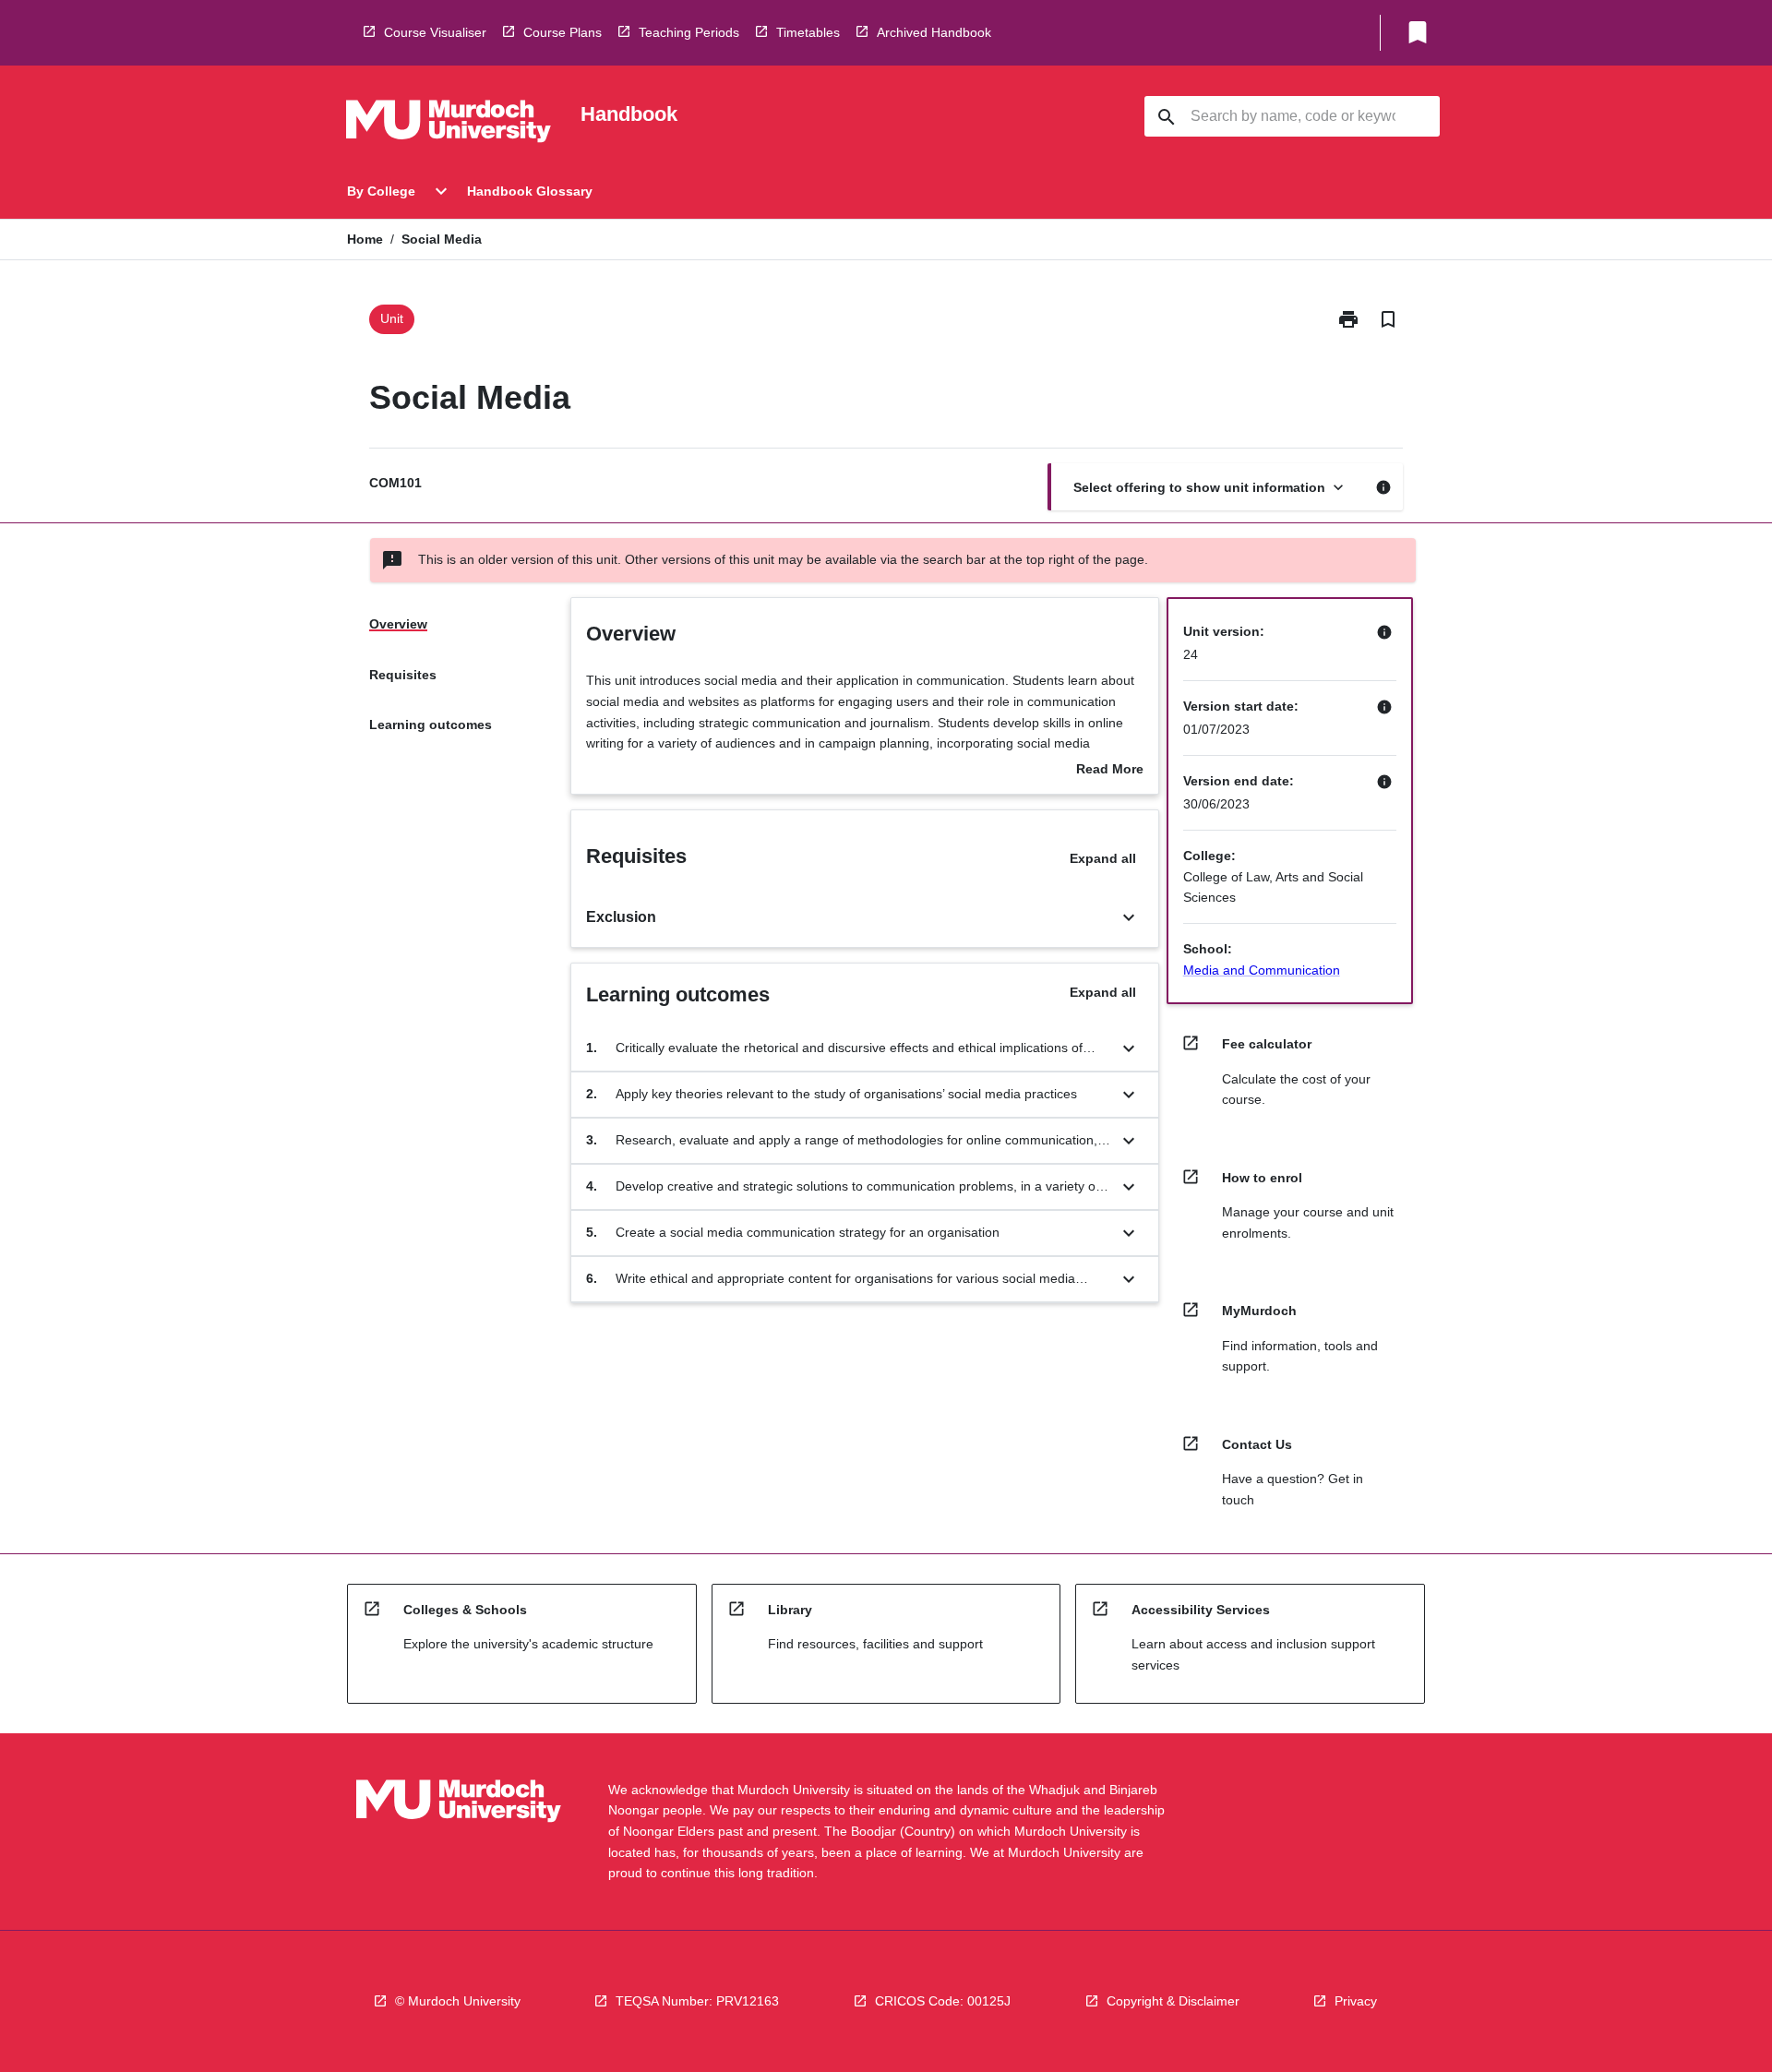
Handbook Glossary (530, 191)
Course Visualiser (435, 32)
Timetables (808, 32)
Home (365, 239)
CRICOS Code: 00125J (943, 2001)
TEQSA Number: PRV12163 (697, 2001)
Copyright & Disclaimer (1173, 2001)
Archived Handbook (934, 32)
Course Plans (563, 32)
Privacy (1356, 2001)
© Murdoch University (458, 2001)
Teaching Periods (689, 32)
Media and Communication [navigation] (1262, 970)
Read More (1110, 771)
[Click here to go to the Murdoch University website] (449, 125)
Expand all (1103, 858)
